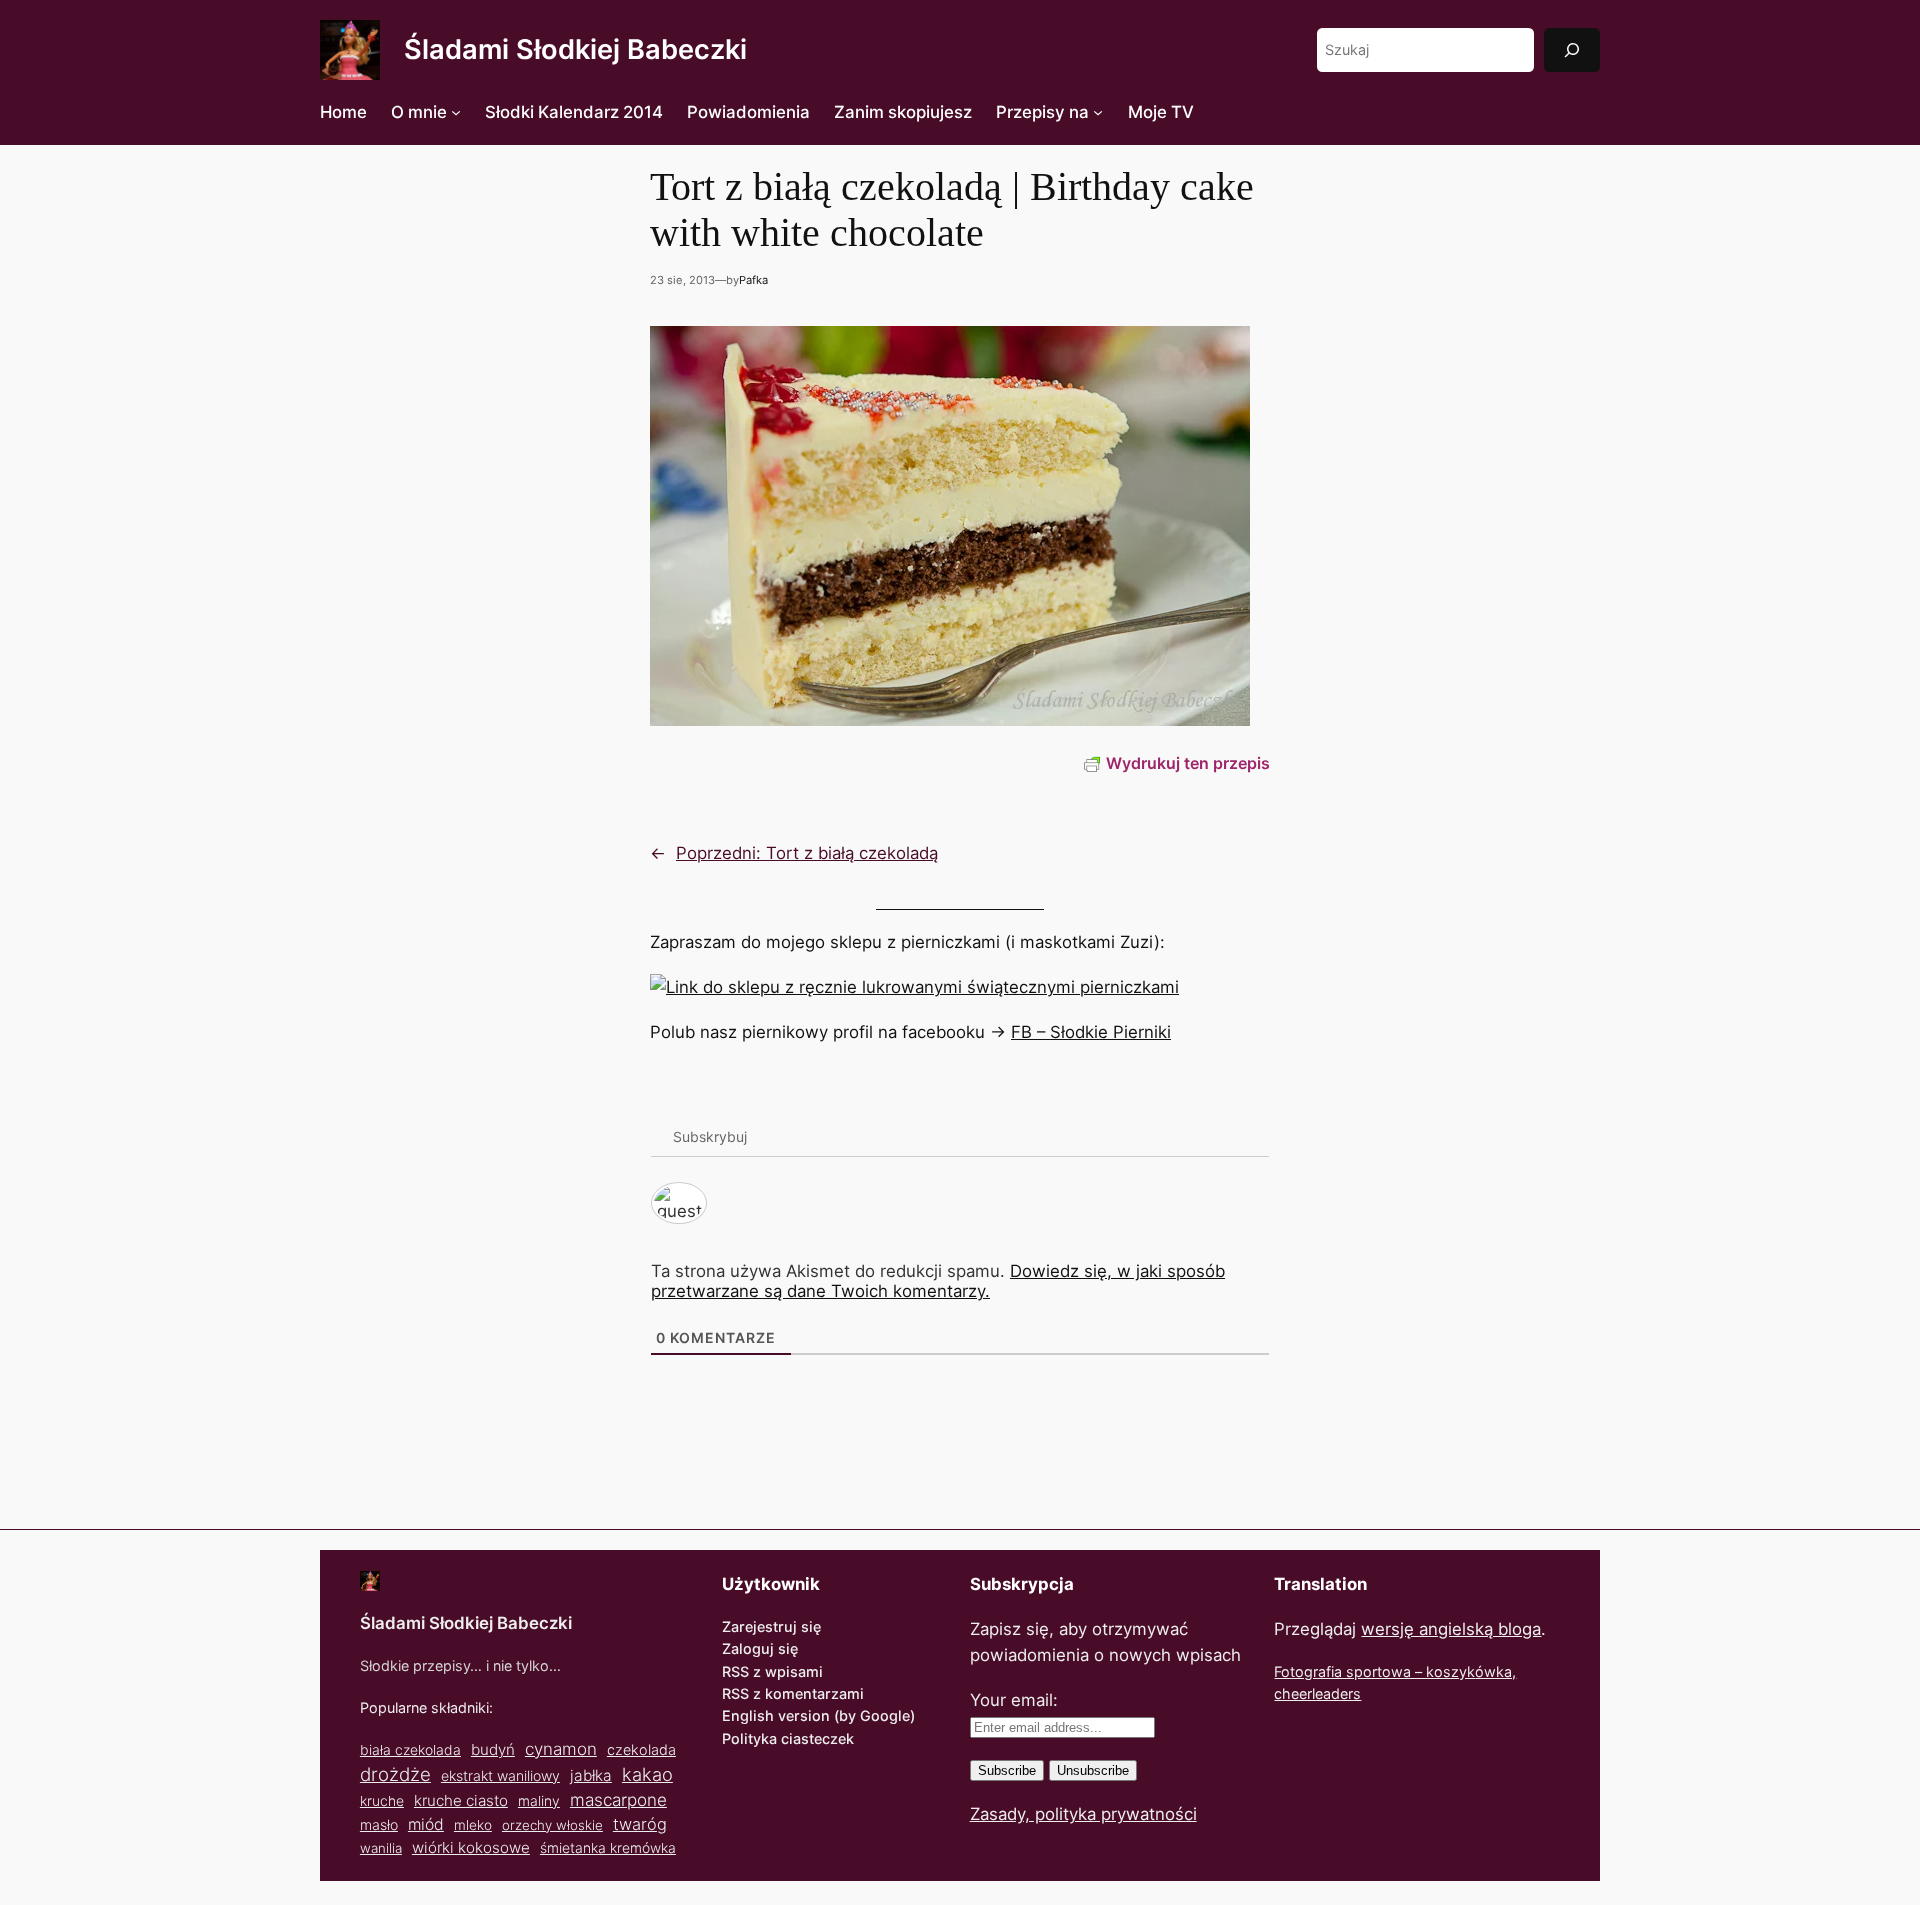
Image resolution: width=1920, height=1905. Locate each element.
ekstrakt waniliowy (500, 1775)
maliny (539, 1800)
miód (426, 1824)
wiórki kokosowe (471, 1847)
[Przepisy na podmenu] (1098, 112)
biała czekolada (410, 1749)
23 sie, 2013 (682, 280)
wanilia (381, 1848)
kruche (382, 1800)
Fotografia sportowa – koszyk (1374, 1671)
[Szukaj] (1572, 49)
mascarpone (618, 1799)
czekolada (641, 1749)
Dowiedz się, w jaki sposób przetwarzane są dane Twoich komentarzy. (938, 1281)
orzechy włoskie (552, 1825)
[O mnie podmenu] (456, 112)
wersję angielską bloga (1451, 1629)
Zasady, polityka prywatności (1083, 1814)
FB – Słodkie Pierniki (1091, 1032)
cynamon (561, 1749)
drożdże (395, 1774)
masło (379, 1824)
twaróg (640, 1824)
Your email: (1014, 1700)
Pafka (753, 280)
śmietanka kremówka (608, 1847)
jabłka (591, 1775)
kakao (647, 1774)
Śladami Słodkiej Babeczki (575, 49)
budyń (493, 1749)
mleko (473, 1825)
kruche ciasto (461, 1800)
